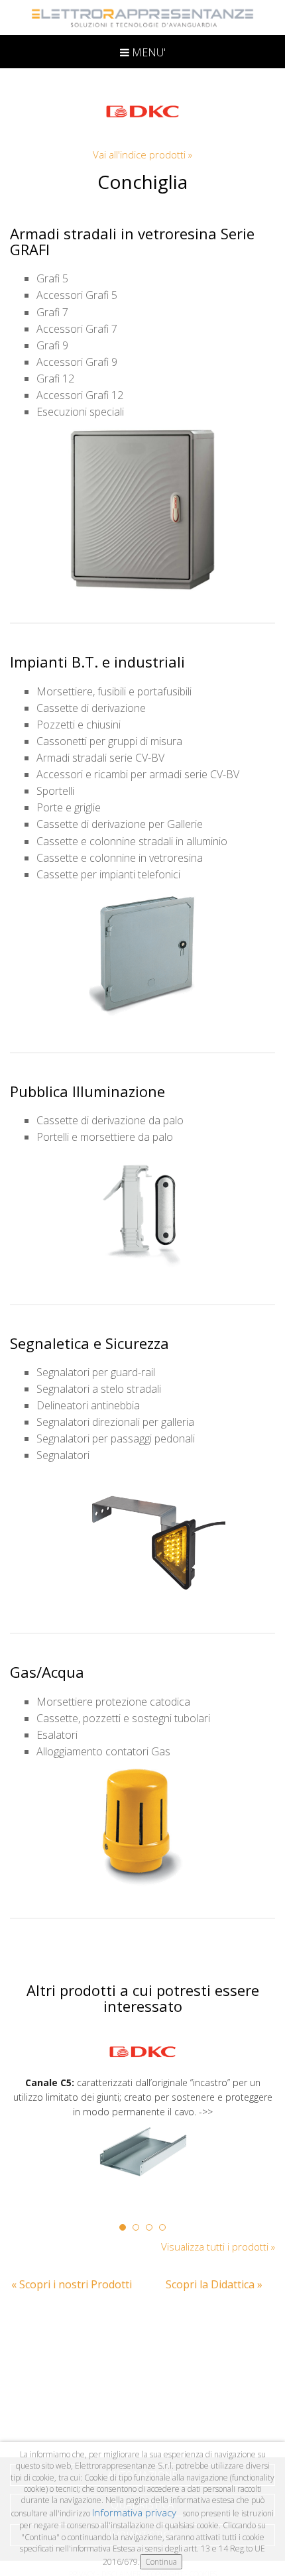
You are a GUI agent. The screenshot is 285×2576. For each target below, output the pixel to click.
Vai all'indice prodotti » (142, 154)
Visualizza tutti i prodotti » (218, 2247)
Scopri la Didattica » (214, 2284)
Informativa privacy (136, 2512)
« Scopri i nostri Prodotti (72, 2284)
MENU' (147, 52)
